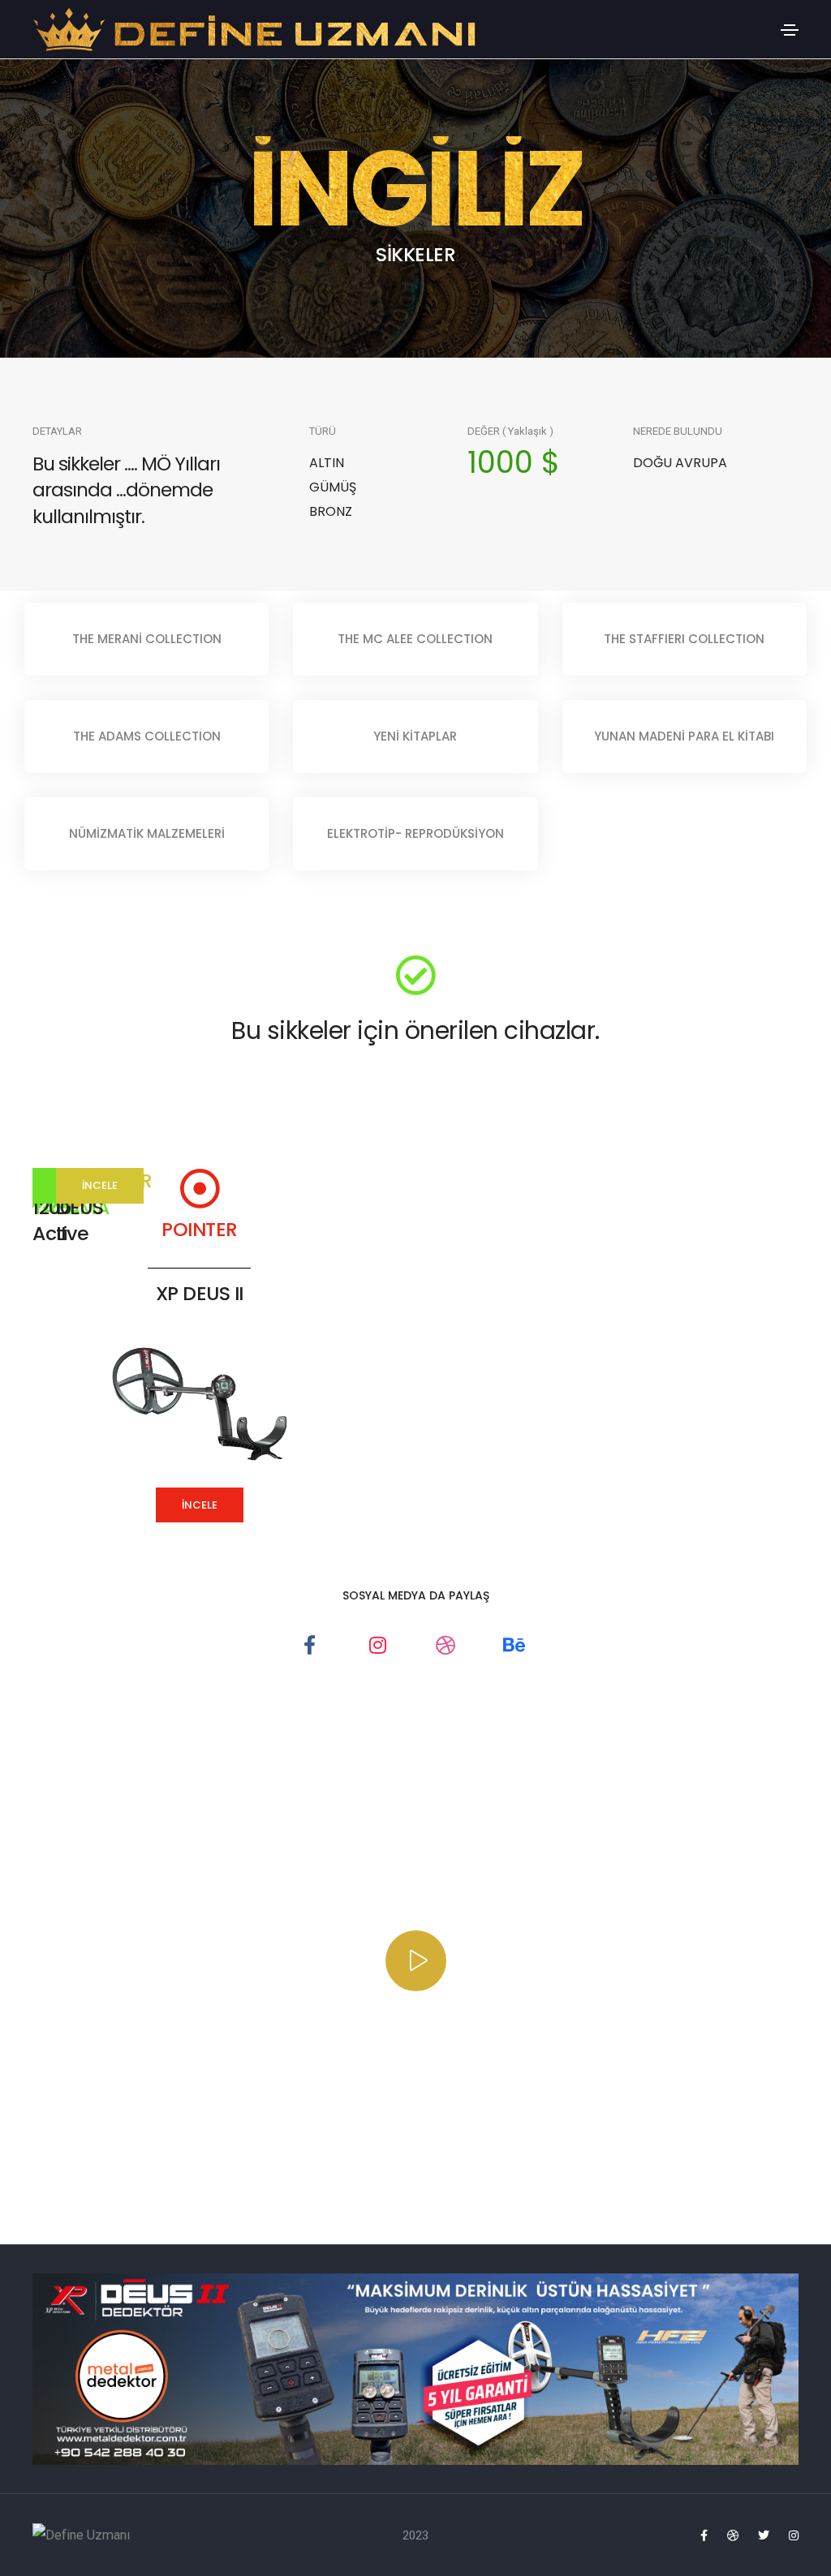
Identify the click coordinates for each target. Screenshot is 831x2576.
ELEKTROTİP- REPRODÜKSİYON (415, 833)
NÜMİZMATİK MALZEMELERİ (147, 833)
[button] (200, 1505)
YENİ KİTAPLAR (415, 736)
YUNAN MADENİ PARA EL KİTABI (684, 736)
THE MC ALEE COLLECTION (415, 639)
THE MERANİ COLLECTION (147, 639)
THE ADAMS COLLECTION (147, 736)
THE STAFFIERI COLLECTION (684, 639)
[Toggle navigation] (790, 30)
